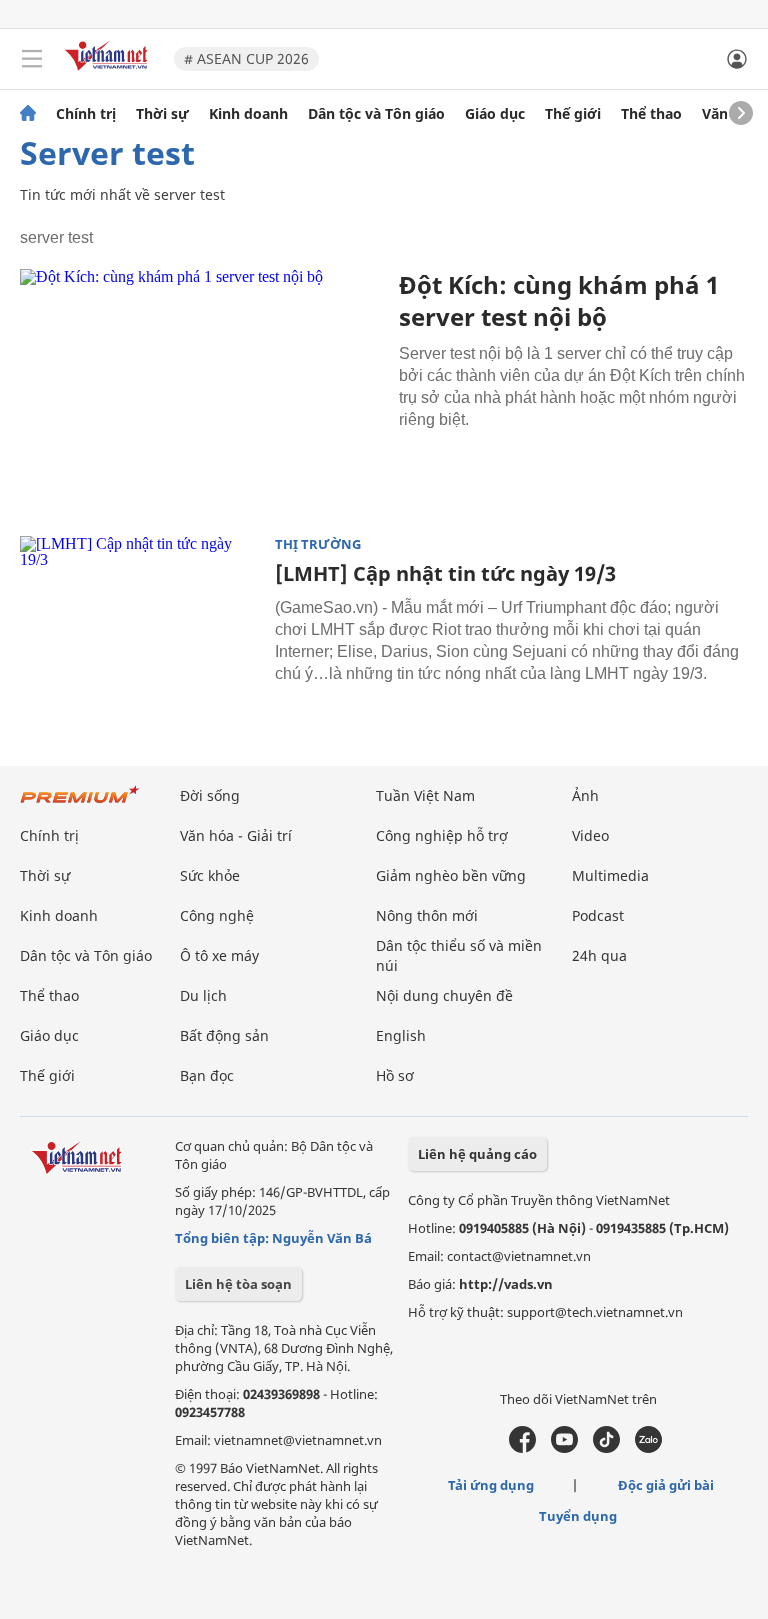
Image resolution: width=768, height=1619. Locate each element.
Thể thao (651, 114)
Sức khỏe (210, 875)
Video (590, 835)
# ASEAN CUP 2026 (246, 58)
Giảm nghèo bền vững (451, 875)
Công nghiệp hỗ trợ (442, 835)
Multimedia (610, 875)
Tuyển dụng (578, 1516)
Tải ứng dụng (491, 1485)
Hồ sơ (395, 1075)
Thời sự (162, 114)
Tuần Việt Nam (425, 795)
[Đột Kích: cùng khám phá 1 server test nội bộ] (202, 390)
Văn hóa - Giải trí (236, 835)
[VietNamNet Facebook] (522, 1448)
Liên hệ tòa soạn (238, 1284)
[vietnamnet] (109, 72)
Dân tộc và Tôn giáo (376, 114)
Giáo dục (495, 114)
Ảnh (585, 795)
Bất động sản (224, 1035)
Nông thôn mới (427, 915)
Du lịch (203, 995)
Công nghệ (217, 915)
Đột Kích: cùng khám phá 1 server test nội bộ (559, 300)
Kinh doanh (248, 114)
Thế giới (573, 114)
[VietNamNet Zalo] (648, 1448)
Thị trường (318, 544)
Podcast (598, 915)
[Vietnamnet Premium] (80, 804)
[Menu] (32, 59)
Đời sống (210, 795)
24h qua (599, 955)
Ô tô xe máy (219, 955)
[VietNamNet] (28, 114)
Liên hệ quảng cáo (477, 1154)
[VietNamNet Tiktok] (606, 1448)
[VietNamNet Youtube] (564, 1448)
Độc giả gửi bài (666, 1485)
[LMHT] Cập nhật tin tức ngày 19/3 (445, 573)
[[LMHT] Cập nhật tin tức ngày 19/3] (140, 616)
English (401, 1035)
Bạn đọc (207, 1075)
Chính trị (86, 114)
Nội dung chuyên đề (444, 995)
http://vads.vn (506, 1284)
